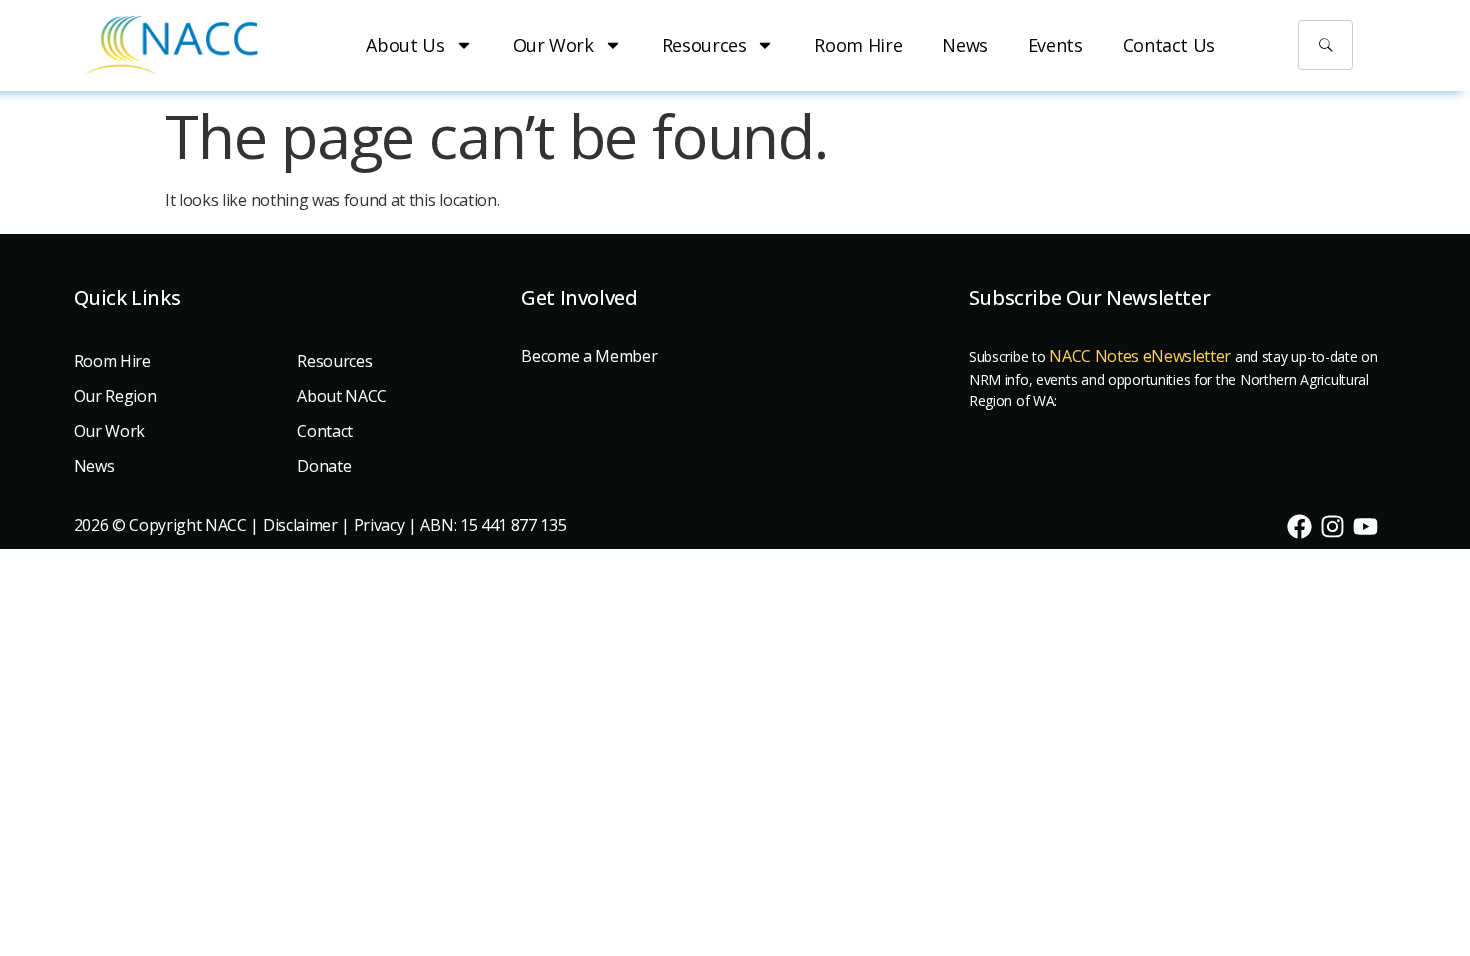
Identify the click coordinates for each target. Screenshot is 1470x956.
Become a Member (589, 356)
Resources (704, 45)
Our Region (115, 396)
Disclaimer (300, 525)
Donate (324, 466)
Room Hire (858, 45)
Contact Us (1169, 45)
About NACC (342, 396)
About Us (405, 45)
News (965, 45)
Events (1055, 45)
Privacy (379, 525)
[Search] (1326, 45)
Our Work (553, 45)
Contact (325, 431)
